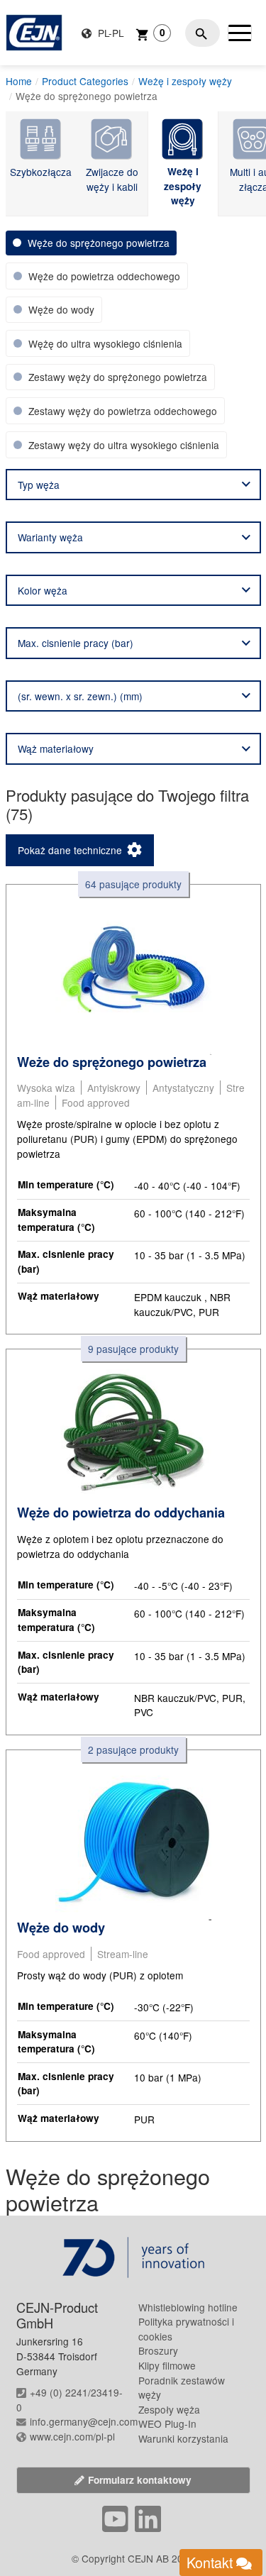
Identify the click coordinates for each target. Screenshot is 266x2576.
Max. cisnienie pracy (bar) (76, 643)
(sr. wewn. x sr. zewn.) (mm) (80, 696)
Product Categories (85, 81)
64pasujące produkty (133, 884)
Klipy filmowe (167, 2365)
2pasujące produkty (133, 1749)
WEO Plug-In (167, 2423)
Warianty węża (50, 537)
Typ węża (39, 485)
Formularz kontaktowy (140, 2480)
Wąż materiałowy (56, 748)
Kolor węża (43, 590)
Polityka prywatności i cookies (186, 2329)
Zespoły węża (169, 2409)
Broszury (158, 2350)
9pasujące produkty (133, 1349)
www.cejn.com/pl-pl (72, 2436)
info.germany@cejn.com (84, 2421)
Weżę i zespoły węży (185, 81)
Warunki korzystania (183, 2438)
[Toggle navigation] (240, 33)
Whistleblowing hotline (188, 2307)
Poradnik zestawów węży (182, 2388)
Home (19, 81)
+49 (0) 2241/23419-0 (70, 2400)
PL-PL (110, 33)
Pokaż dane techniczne (70, 850)
